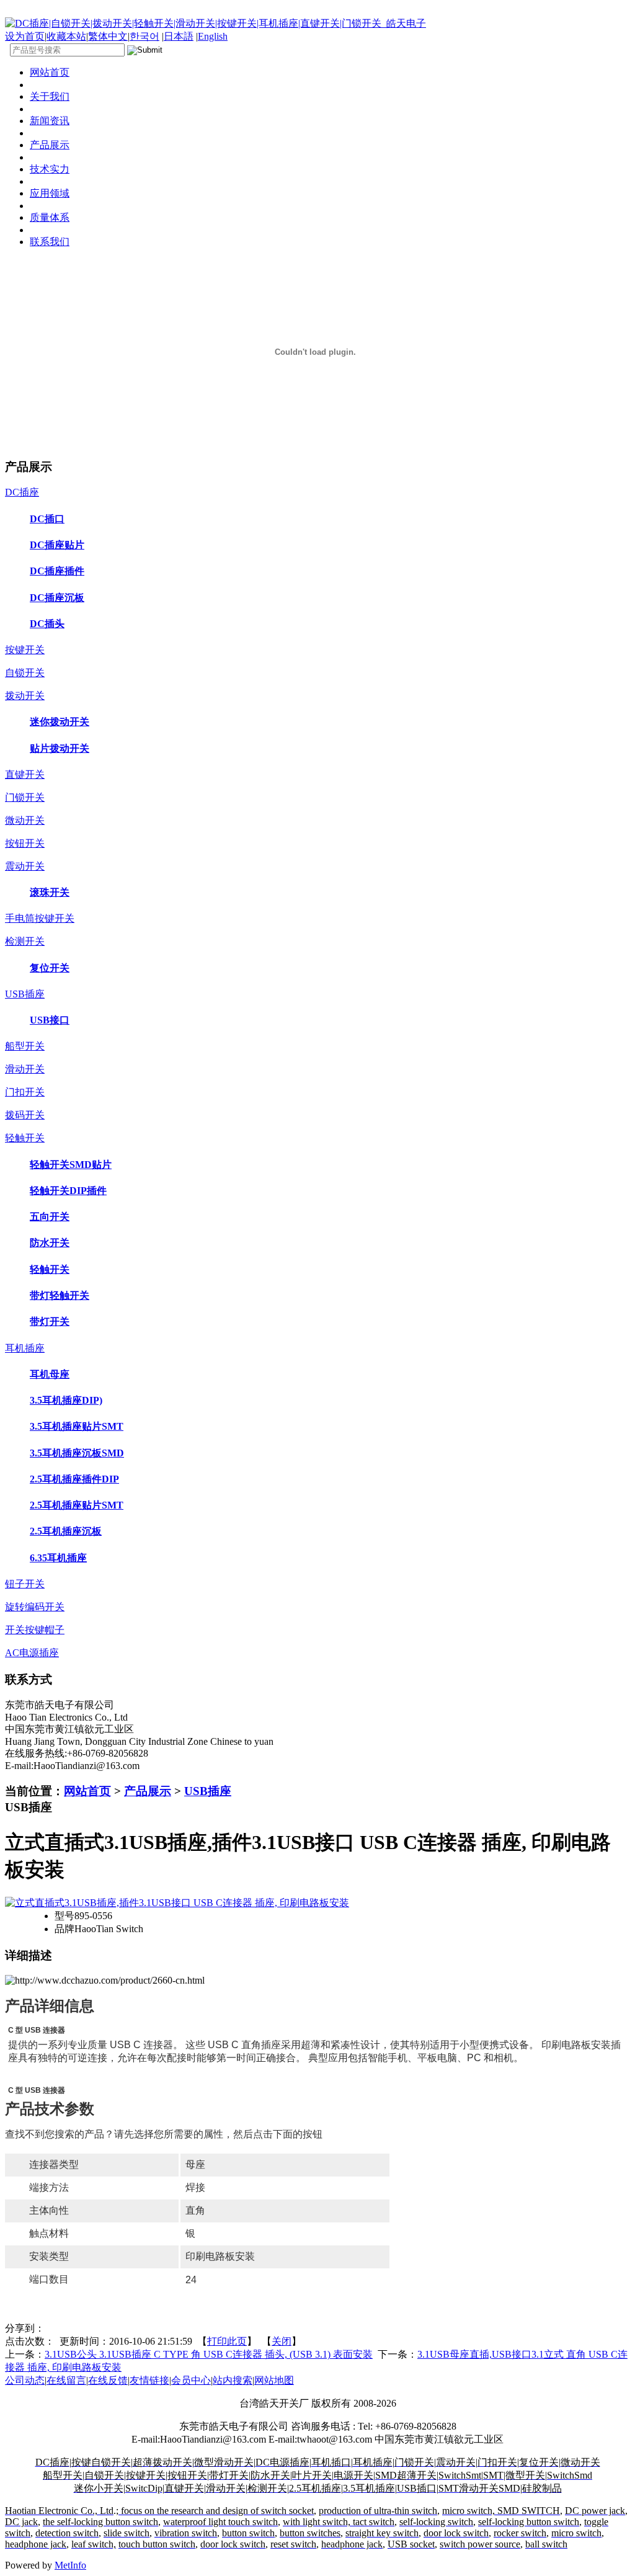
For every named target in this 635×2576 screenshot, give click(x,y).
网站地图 (274, 2380)
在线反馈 (108, 2380)
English (213, 36)
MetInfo (70, 2565)
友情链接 (149, 2380)
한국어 (144, 36)
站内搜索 (233, 2380)
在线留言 (66, 2380)
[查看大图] (177, 1903)
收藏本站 (66, 36)
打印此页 (227, 2341)
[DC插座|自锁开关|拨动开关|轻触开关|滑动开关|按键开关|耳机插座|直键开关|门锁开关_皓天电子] (215, 23)
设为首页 (25, 36)
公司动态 (25, 2380)
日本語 (179, 36)
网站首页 (87, 1791)
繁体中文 (108, 36)
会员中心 (191, 2380)
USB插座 (208, 1791)
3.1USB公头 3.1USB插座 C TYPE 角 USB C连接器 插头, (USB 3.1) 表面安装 (209, 2354)
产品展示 (148, 1791)
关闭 (282, 2341)
